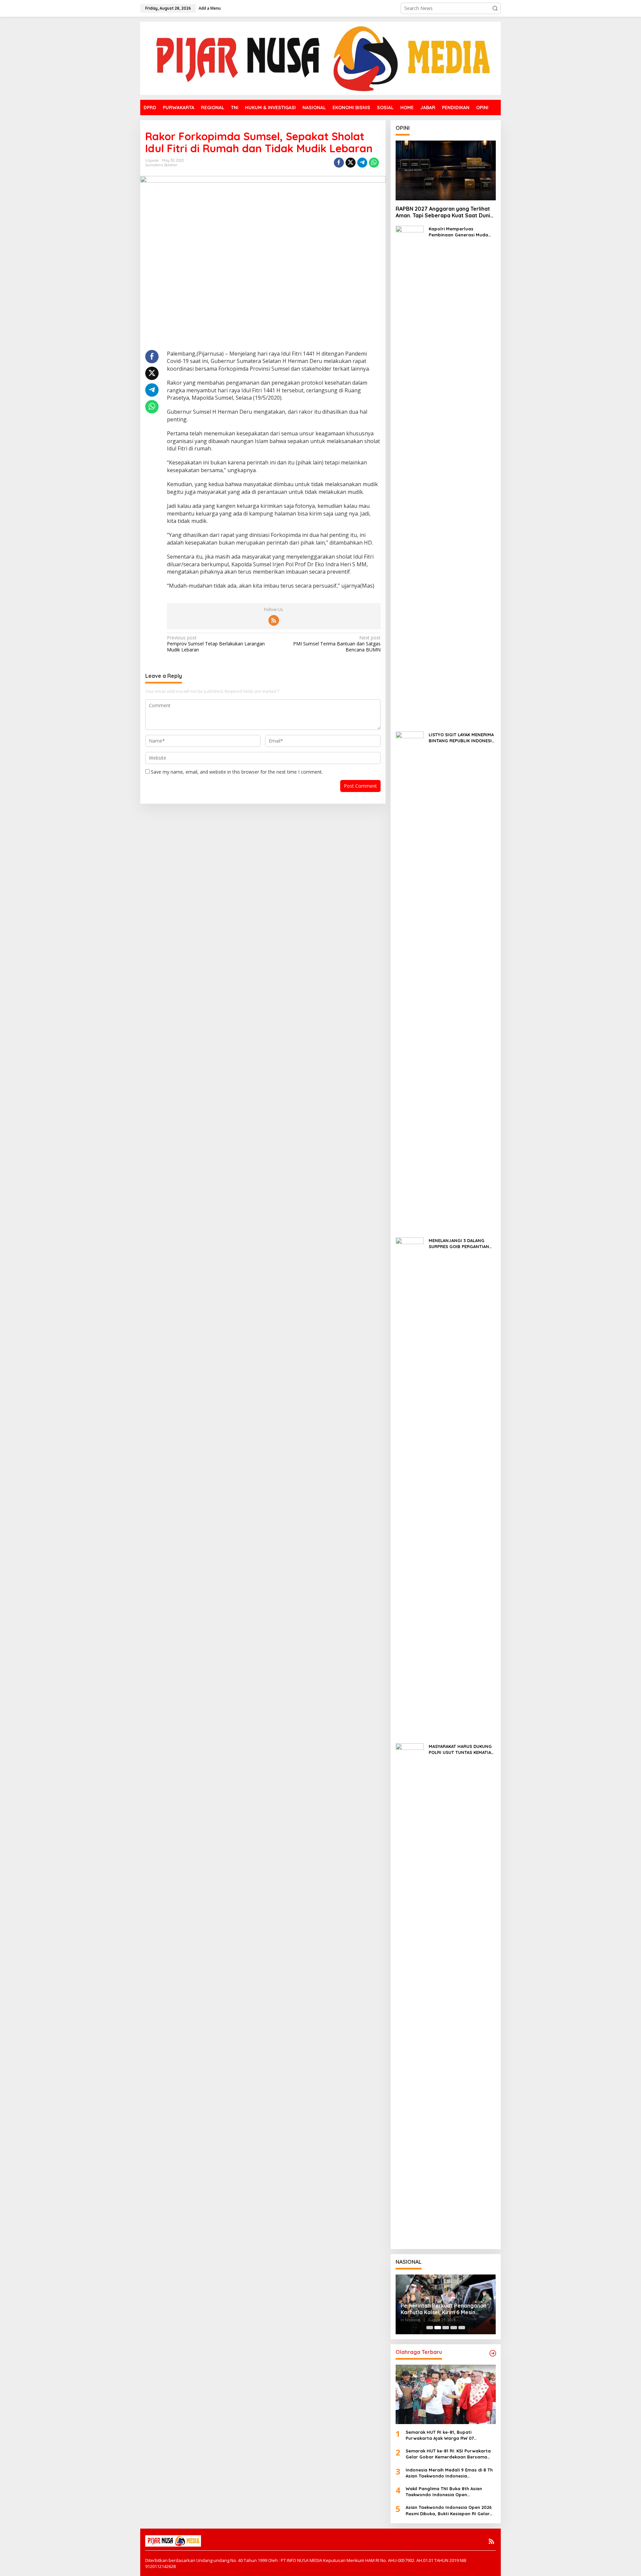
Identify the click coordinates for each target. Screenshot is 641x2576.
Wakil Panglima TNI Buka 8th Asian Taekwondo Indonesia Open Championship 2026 (444, 2492)
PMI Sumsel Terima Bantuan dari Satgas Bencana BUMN (337, 644)
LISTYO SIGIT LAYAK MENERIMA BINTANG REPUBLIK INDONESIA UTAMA (462, 738)
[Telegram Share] (362, 163)
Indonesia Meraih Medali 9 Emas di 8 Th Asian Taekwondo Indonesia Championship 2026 (449, 2473)
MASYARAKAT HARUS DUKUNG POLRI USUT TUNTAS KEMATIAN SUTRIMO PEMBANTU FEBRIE (462, 1749)
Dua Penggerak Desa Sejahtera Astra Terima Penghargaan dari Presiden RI (442, 2309)
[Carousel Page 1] (430, 2328)
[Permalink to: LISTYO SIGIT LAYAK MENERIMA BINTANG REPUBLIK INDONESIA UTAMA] (410, 981)
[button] (495, 8)
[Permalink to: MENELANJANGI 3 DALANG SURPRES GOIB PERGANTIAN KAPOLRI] (410, 1487)
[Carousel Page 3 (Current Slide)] (446, 2328)
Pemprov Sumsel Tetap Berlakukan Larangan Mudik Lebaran (216, 644)
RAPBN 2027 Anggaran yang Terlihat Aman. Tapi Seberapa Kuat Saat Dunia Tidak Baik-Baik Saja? (445, 212)
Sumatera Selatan (161, 165)
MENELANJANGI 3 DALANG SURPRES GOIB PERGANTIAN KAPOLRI (459, 1244)
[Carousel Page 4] (454, 2328)
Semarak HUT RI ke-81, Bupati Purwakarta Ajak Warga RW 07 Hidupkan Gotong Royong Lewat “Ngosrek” (442, 2435)
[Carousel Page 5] (462, 2328)
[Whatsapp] (374, 163)
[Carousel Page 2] (438, 2328)
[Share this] (339, 163)
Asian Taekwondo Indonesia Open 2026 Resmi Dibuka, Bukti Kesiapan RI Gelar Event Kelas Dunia (449, 2510)
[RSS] (274, 620)
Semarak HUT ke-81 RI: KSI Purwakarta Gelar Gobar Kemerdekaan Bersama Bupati (448, 2454)
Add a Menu (210, 8)
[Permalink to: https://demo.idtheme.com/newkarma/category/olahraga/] (493, 2353)
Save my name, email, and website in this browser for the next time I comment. (237, 772)
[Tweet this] (351, 163)
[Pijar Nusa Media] (320, 58)
